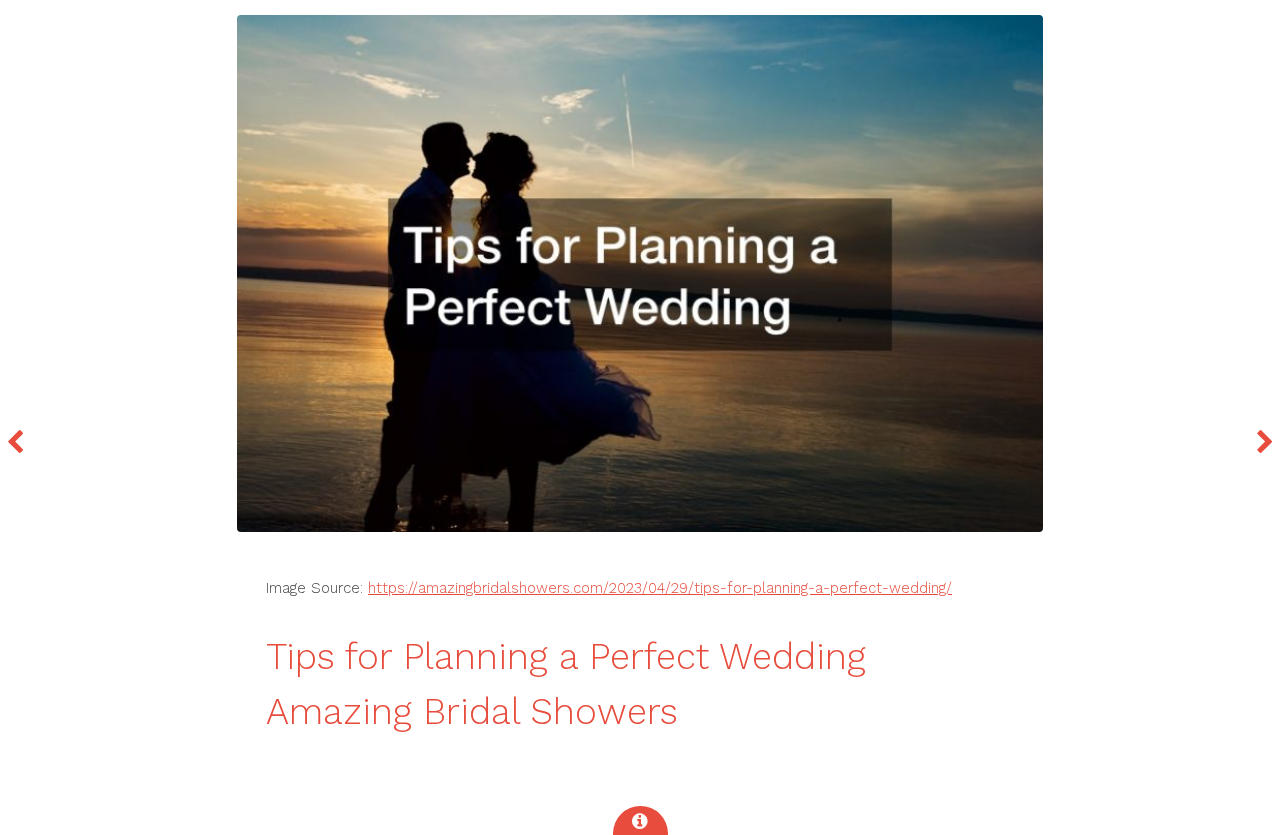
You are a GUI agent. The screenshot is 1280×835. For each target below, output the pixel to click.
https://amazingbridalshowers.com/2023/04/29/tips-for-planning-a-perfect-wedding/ (660, 588)
